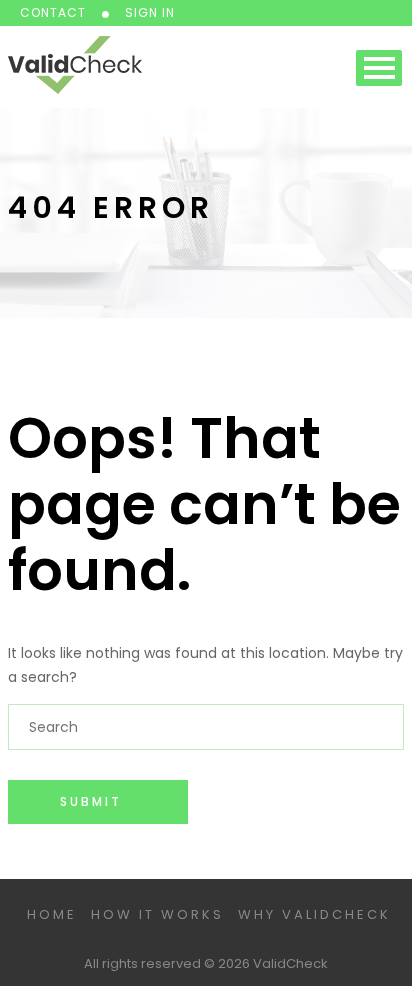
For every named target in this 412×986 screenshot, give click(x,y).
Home (52, 914)
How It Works (157, 914)
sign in (150, 12)
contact (53, 12)
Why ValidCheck (314, 914)
